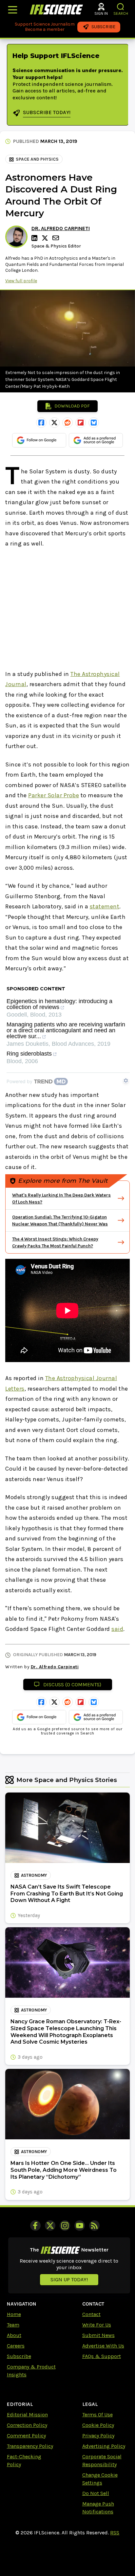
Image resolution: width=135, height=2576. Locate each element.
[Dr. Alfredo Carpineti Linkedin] (35, 238)
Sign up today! (69, 2279)
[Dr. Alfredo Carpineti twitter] (46, 238)
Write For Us (97, 2325)
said (117, 1629)
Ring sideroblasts (29, 1054)
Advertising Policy (104, 2446)
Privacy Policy (98, 2436)
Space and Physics (37, 159)
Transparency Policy (30, 2446)
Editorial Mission (27, 2415)
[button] (121, 7)
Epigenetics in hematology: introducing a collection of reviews (59, 1004)
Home (14, 2314)
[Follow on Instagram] (65, 2226)
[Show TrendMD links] (126, 1080)
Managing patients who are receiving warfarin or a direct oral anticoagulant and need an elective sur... (66, 1030)
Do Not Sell (96, 2493)
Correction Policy (27, 2425)
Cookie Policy (98, 2425)
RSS (115, 2533)
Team (13, 2325)
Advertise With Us (103, 2346)
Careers (16, 2346)
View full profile (21, 281)
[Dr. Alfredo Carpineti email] (56, 238)
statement (105, 906)
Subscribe (19, 2356)
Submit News (98, 2335)
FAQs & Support (102, 2356)
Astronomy (34, 1875)
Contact (91, 2314)
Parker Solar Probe (54, 795)
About (14, 2335)
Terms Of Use (97, 2415)
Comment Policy (26, 2436)
